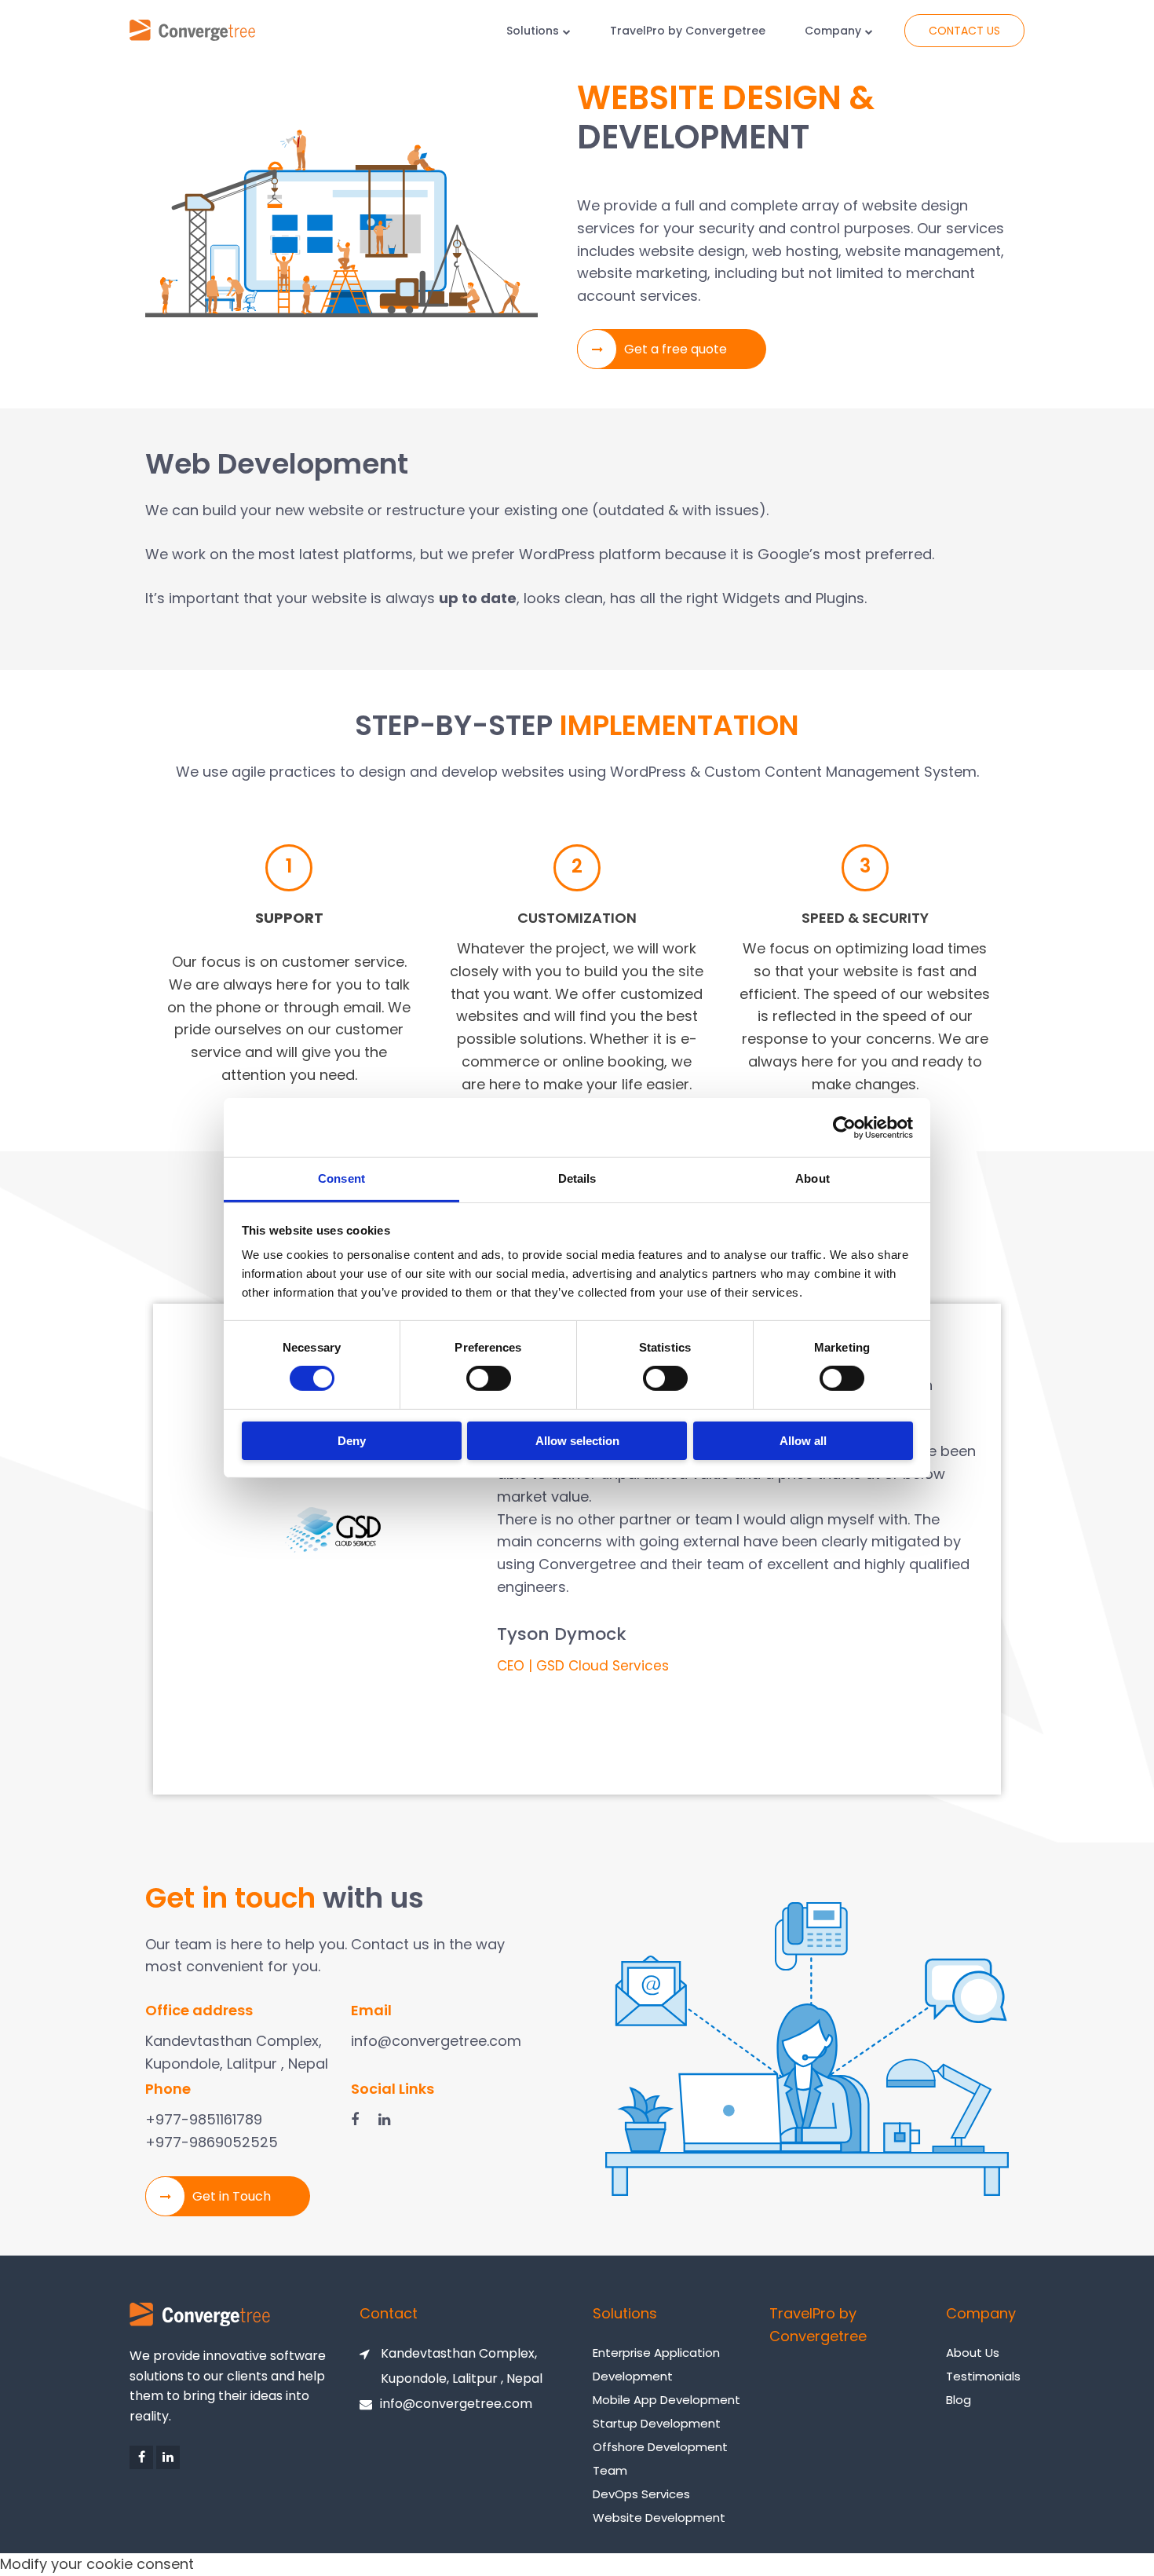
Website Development (659, 2517)
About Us (973, 2353)
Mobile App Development (666, 2400)
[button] (672, 349)
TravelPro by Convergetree (688, 31)
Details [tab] (577, 1178)
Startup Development (657, 2423)
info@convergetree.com (456, 2404)
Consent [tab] (341, 1178)
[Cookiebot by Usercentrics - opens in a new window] (844, 1127)
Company (833, 31)
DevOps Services (641, 2494)
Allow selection (577, 1441)
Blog (959, 2400)
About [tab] (813, 1178)
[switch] (489, 1378)
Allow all (803, 1441)
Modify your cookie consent (97, 2564)
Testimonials (983, 2376)
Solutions (533, 31)
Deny (352, 1441)
